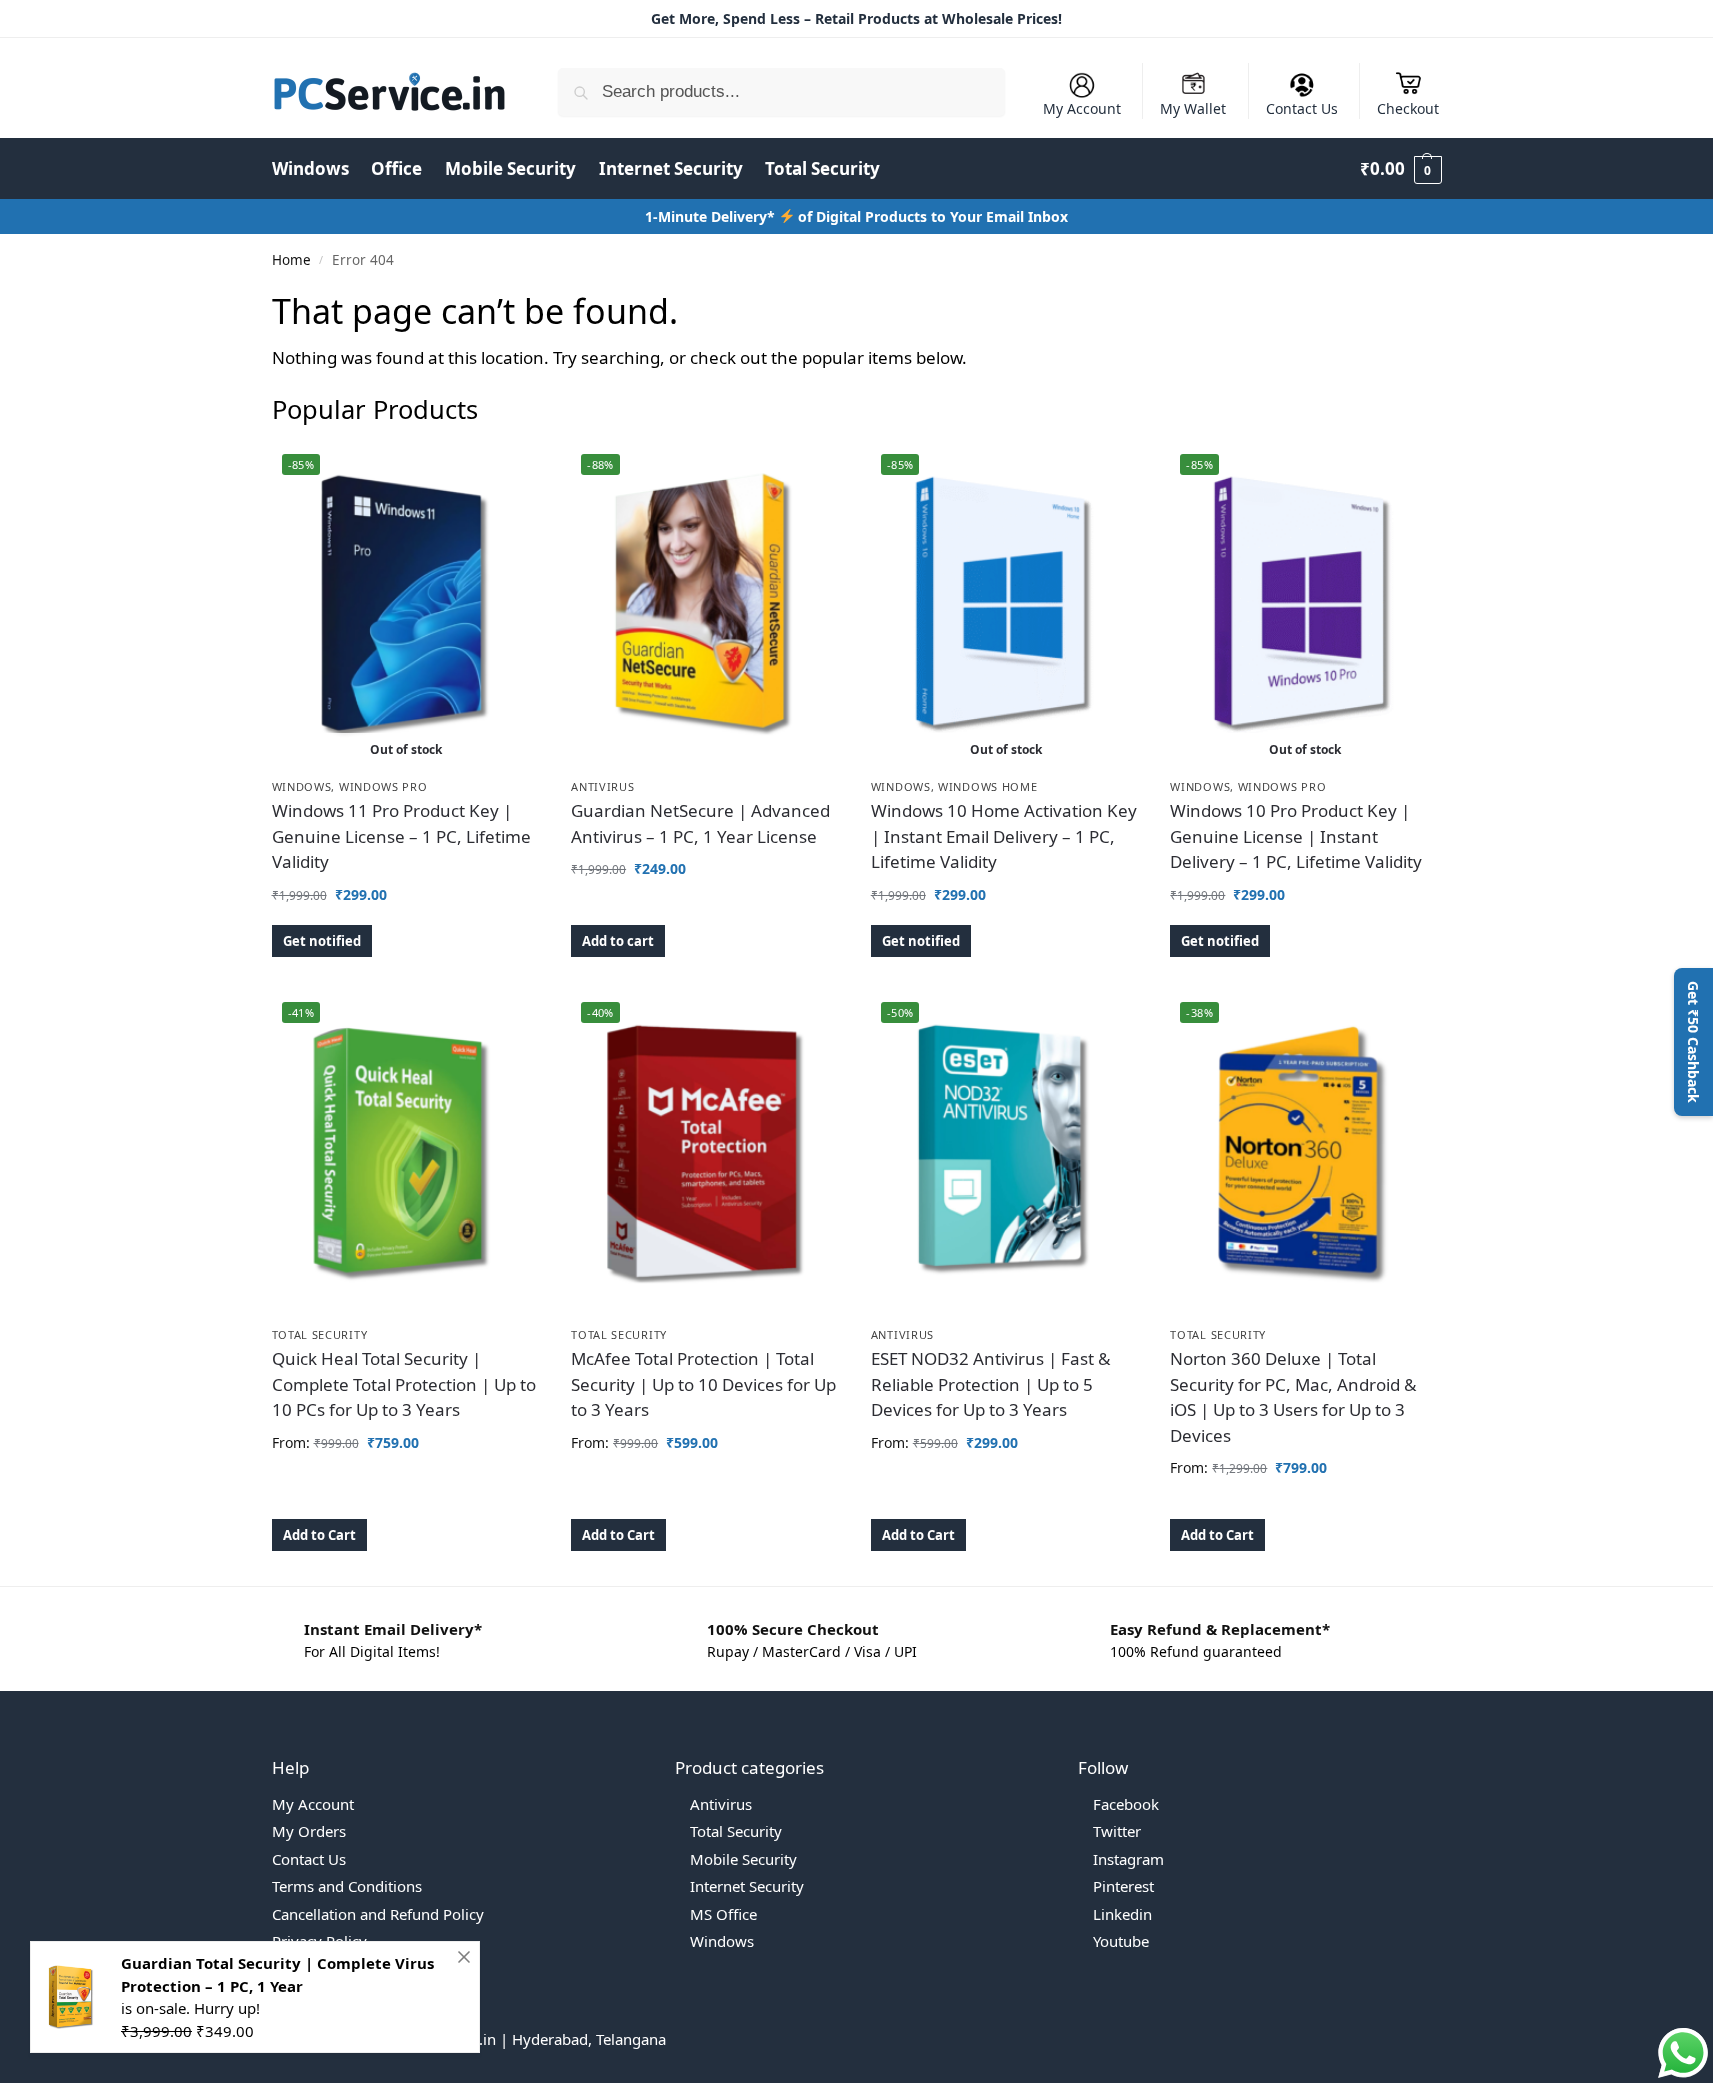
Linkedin (1122, 1914)
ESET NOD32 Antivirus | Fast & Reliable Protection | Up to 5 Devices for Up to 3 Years (990, 1384)
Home (291, 260)
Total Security (320, 1334)
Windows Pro (383, 786)
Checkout (1408, 108)
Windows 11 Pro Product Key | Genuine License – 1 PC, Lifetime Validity (401, 836)
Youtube (1121, 1941)
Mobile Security (743, 1859)
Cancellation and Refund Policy (378, 1914)
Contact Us (1302, 108)
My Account (1082, 108)
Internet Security (747, 1886)
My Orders (309, 1831)
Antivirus (602, 786)
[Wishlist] (511, 474)
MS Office (723, 1914)
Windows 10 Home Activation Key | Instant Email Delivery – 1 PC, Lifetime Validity (1004, 836)
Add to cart (618, 941)
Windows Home (987, 786)
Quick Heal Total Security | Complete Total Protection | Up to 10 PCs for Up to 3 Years (404, 1384)
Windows (302, 786)
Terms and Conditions (347, 1886)
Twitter (1117, 1831)
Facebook (1126, 1804)
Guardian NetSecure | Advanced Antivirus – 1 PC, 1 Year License (700, 823)
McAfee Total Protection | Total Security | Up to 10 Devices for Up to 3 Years (703, 1384)
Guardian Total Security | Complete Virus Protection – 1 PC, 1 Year (277, 1974)
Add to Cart (319, 1535)
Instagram (1128, 1859)
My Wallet (1193, 108)
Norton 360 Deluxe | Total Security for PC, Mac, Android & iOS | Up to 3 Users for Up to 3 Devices (1293, 1397)
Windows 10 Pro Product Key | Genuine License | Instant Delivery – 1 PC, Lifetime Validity (1296, 836)
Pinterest (1123, 1886)
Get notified (322, 941)
